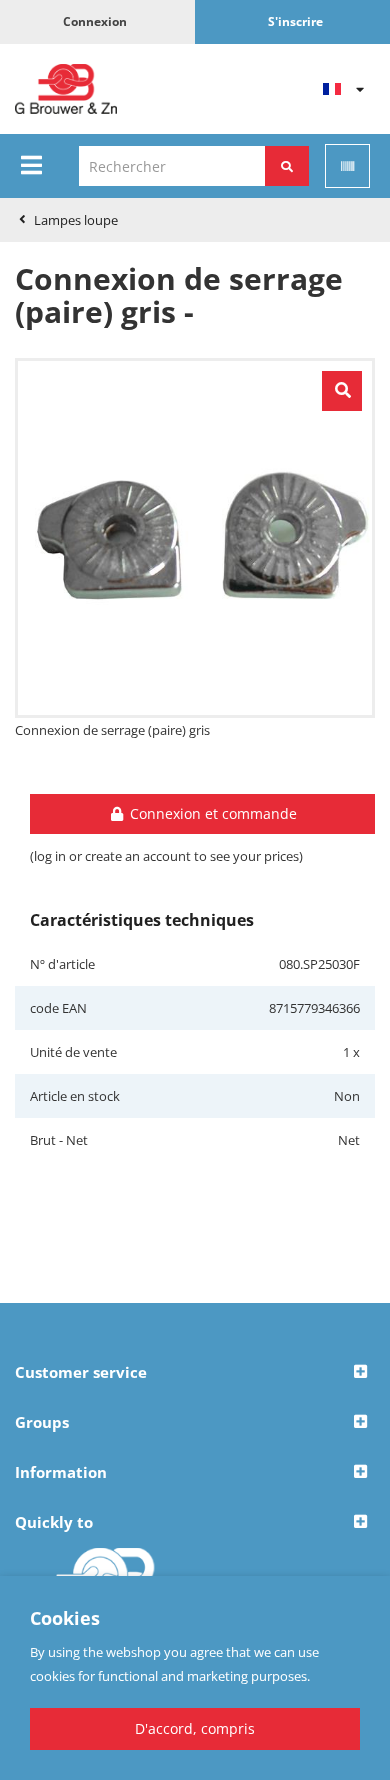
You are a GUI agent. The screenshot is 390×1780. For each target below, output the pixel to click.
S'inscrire (295, 21)
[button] (195, 1373)
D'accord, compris (195, 1728)
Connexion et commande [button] (211, 813)
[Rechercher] (287, 166)
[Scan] (347, 166)
